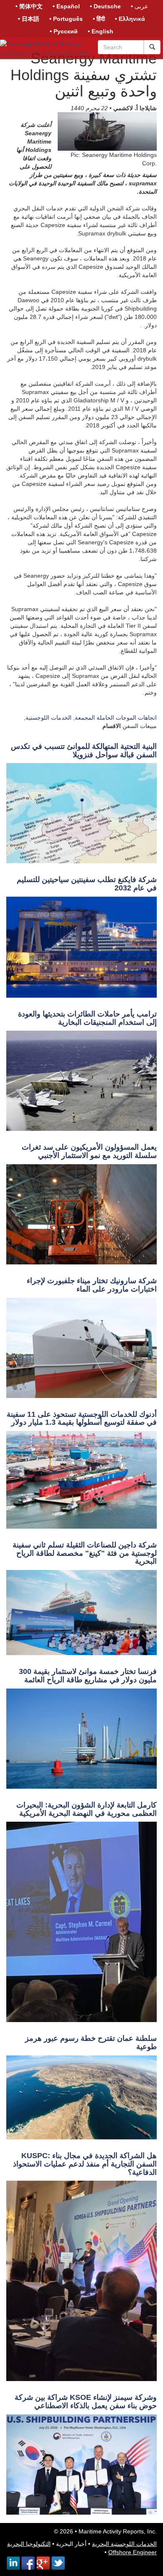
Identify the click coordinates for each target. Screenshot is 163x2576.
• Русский (64, 31)
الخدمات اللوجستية (48, 718)
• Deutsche (105, 6)
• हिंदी (99, 19)
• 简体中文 (29, 6)
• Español (66, 6)
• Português (66, 19)
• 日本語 (29, 19)
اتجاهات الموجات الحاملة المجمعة (116, 718)
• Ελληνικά (130, 19)
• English (101, 31)
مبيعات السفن (140, 726)
